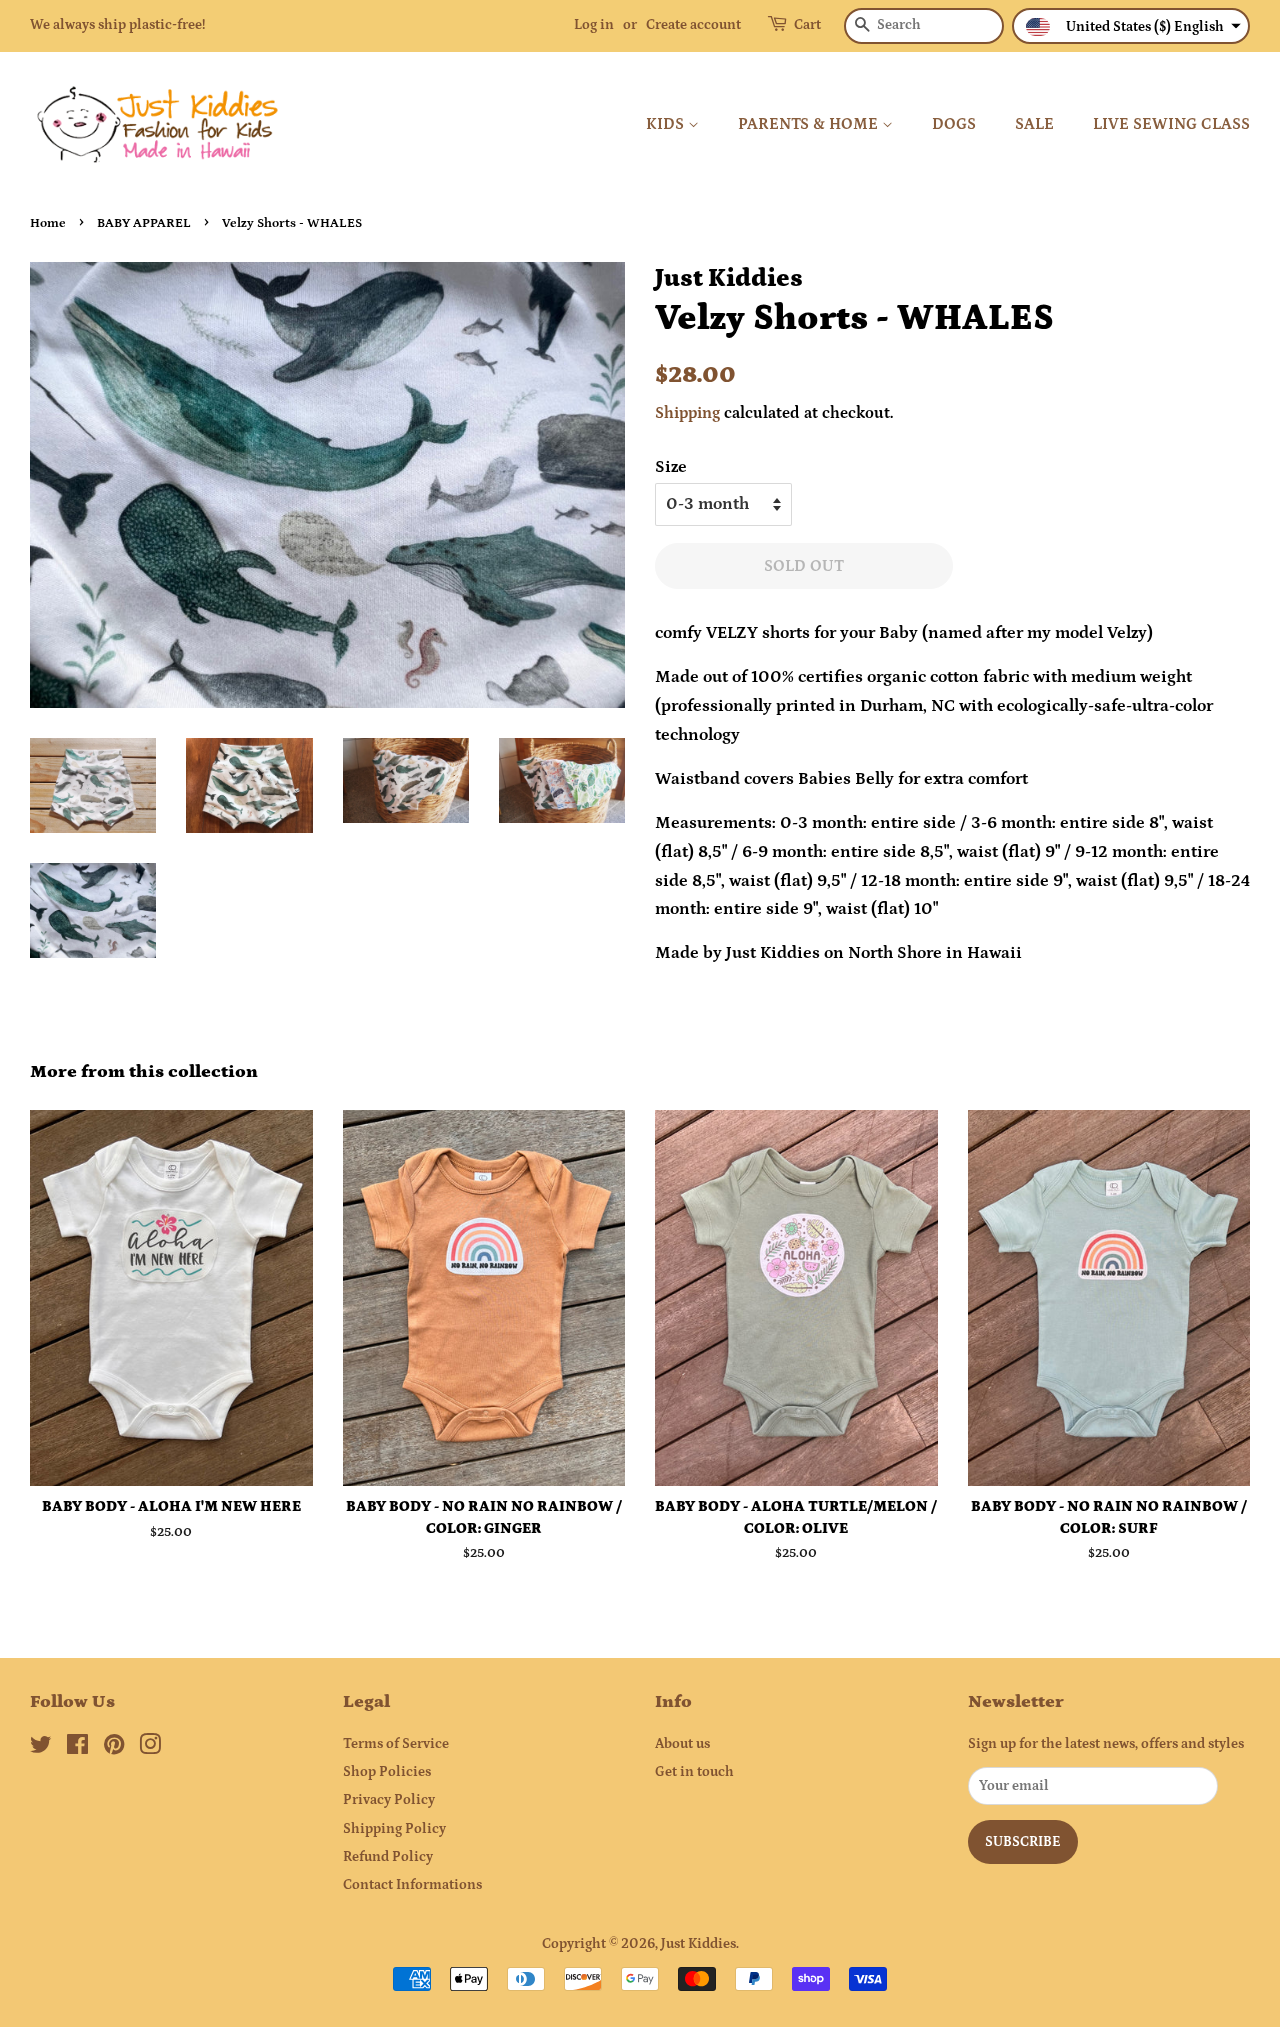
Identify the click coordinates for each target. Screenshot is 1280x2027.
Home (48, 223)
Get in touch (694, 1772)
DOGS (954, 124)
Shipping (687, 413)
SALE (1034, 124)
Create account (693, 25)
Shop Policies (387, 1772)
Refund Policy (388, 1857)
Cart (807, 25)
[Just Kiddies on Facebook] (77, 1749)
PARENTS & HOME (810, 124)
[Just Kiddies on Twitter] (41, 1749)
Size (671, 467)
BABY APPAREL (144, 223)
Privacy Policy (389, 1800)
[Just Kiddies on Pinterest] (114, 1749)
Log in (594, 25)
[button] (1131, 26)
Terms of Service (396, 1744)
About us (682, 1744)
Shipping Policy (394, 1829)
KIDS (667, 124)
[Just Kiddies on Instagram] (150, 1749)
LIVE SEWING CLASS (1171, 124)
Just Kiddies (698, 1944)
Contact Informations (412, 1885)
